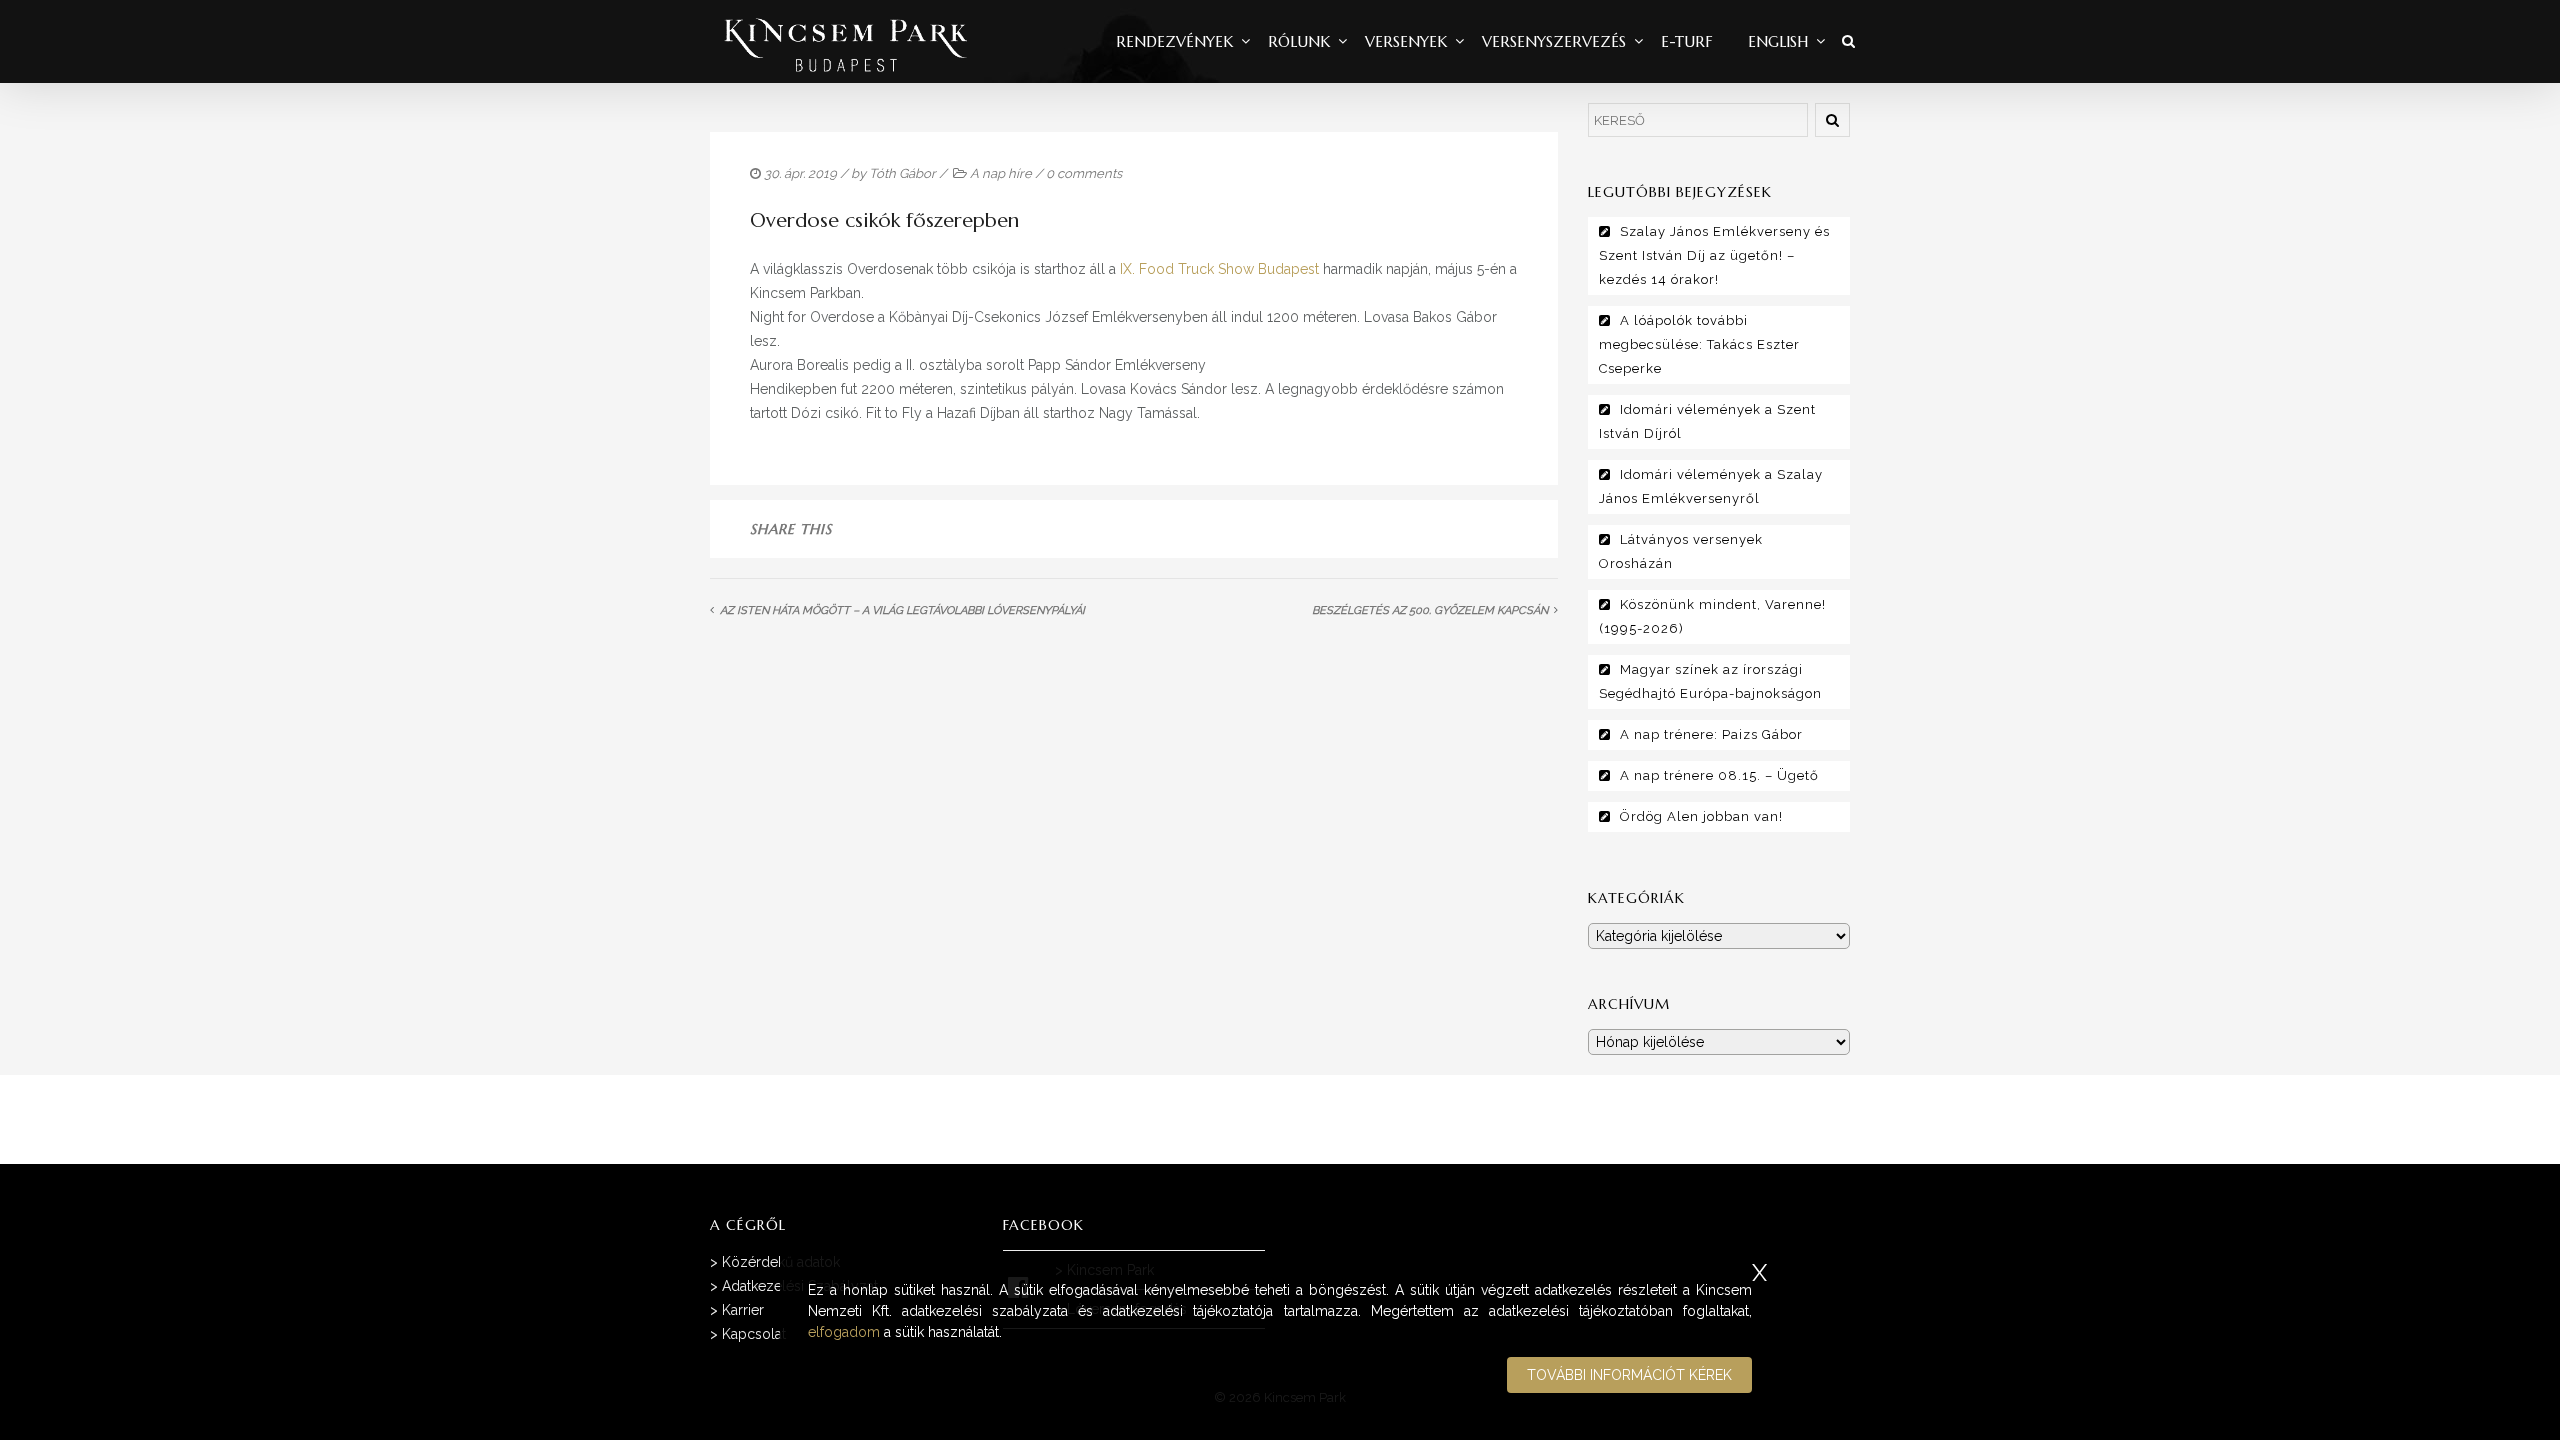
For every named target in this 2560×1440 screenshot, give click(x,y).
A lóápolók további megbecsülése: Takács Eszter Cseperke (1699, 344)
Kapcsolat (754, 1334)
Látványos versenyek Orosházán (1681, 551)
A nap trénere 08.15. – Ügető (1719, 775)
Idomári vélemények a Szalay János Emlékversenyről (1711, 486)
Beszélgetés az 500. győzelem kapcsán (1430, 610)
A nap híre (1001, 173)
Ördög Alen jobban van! (1701, 816)
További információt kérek (1629, 1375)
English (1778, 41)
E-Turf (1687, 41)
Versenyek (1406, 41)
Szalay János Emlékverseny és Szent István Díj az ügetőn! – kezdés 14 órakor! (1714, 255)
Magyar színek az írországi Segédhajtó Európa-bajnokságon (1710, 681)
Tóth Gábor (902, 173)
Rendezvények (1174, 41)
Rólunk (1299, 41)
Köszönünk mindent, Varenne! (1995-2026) (1712, 616)
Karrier (743, 1310)
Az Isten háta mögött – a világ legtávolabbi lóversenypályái (902, 610)
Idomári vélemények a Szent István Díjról (1707, 421)
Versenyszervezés (1554, 41)
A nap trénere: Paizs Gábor (1711, 734)
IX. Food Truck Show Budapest (1219, 269)
